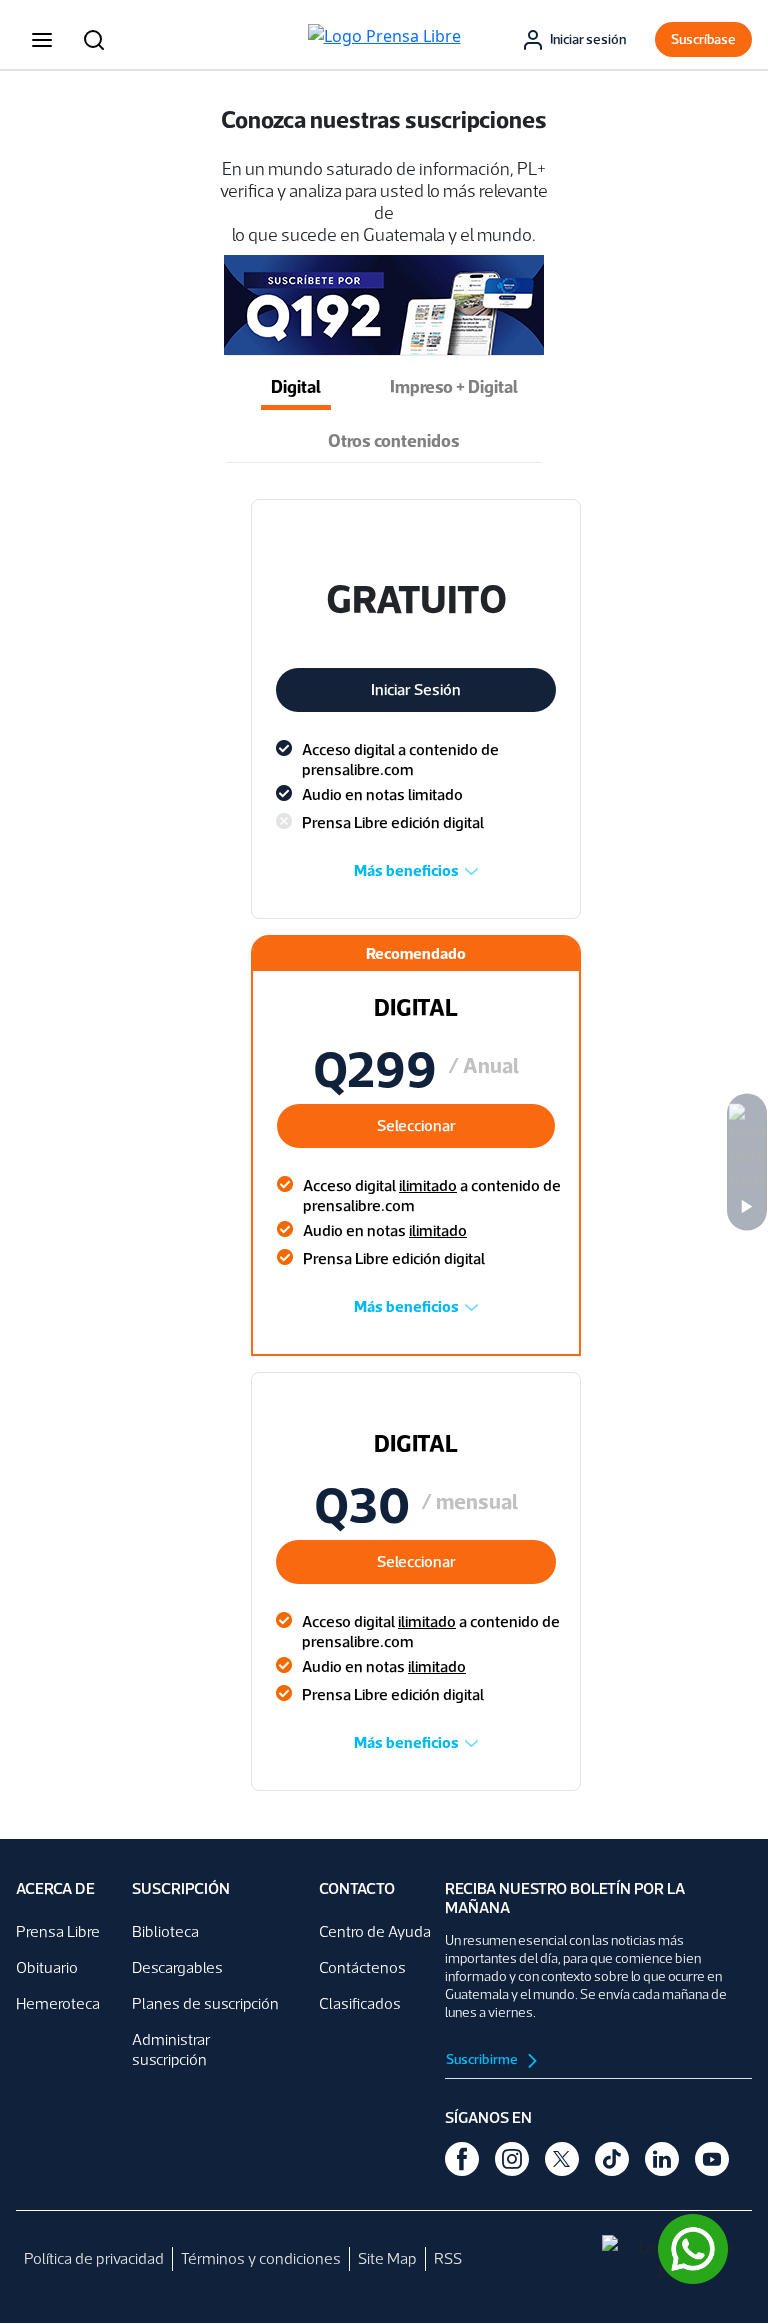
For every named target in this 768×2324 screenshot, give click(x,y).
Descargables (177, 1967)
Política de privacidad (94, 2258)
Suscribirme (483, 2059)
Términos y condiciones (261, 2258)
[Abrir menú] (42, 40)
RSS (448, 2258)
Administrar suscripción (171, 2049)
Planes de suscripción (205, 2003)
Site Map (387, 2258)
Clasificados (360, 2003)
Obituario (47, 1967)
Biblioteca (165, 1931)
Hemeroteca (58, 2003)
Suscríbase (703, 39)
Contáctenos (362, 1967)
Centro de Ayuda (375, 1931)
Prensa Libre (58, 1931)
